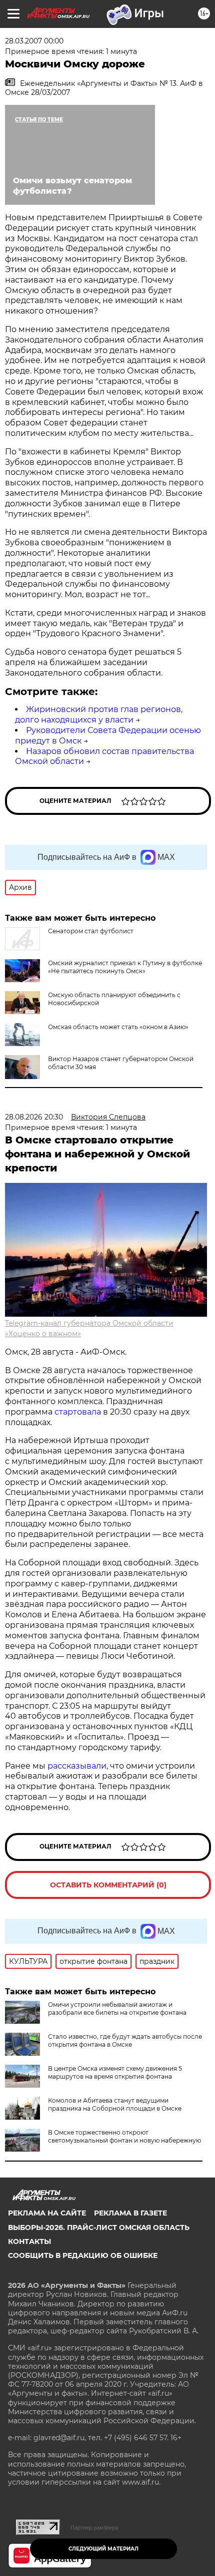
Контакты (29, 2241)
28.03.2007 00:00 (34, 41)
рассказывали (77, 1766)
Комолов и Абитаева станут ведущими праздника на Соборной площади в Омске (115, 2104)
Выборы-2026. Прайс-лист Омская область (99, 2227)
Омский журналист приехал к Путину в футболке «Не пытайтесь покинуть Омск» (125, 967)
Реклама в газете (130, 2213)
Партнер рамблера (94, 2528)
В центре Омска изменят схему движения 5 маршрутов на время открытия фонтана (115, 2072)
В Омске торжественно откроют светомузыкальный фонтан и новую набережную (124, 2136)
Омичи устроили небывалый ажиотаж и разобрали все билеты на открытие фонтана (117, 2009)
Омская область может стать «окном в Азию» (118, 1027)
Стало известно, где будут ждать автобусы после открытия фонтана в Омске (125, 2040)
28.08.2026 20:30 (34, 1117)
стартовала (78, 1412)
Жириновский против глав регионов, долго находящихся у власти (99, 715)
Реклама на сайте (47, 2213)
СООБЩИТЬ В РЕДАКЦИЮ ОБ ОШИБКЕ (83, 2255)
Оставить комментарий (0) (108, 1885)
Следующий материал (103, 2549)
